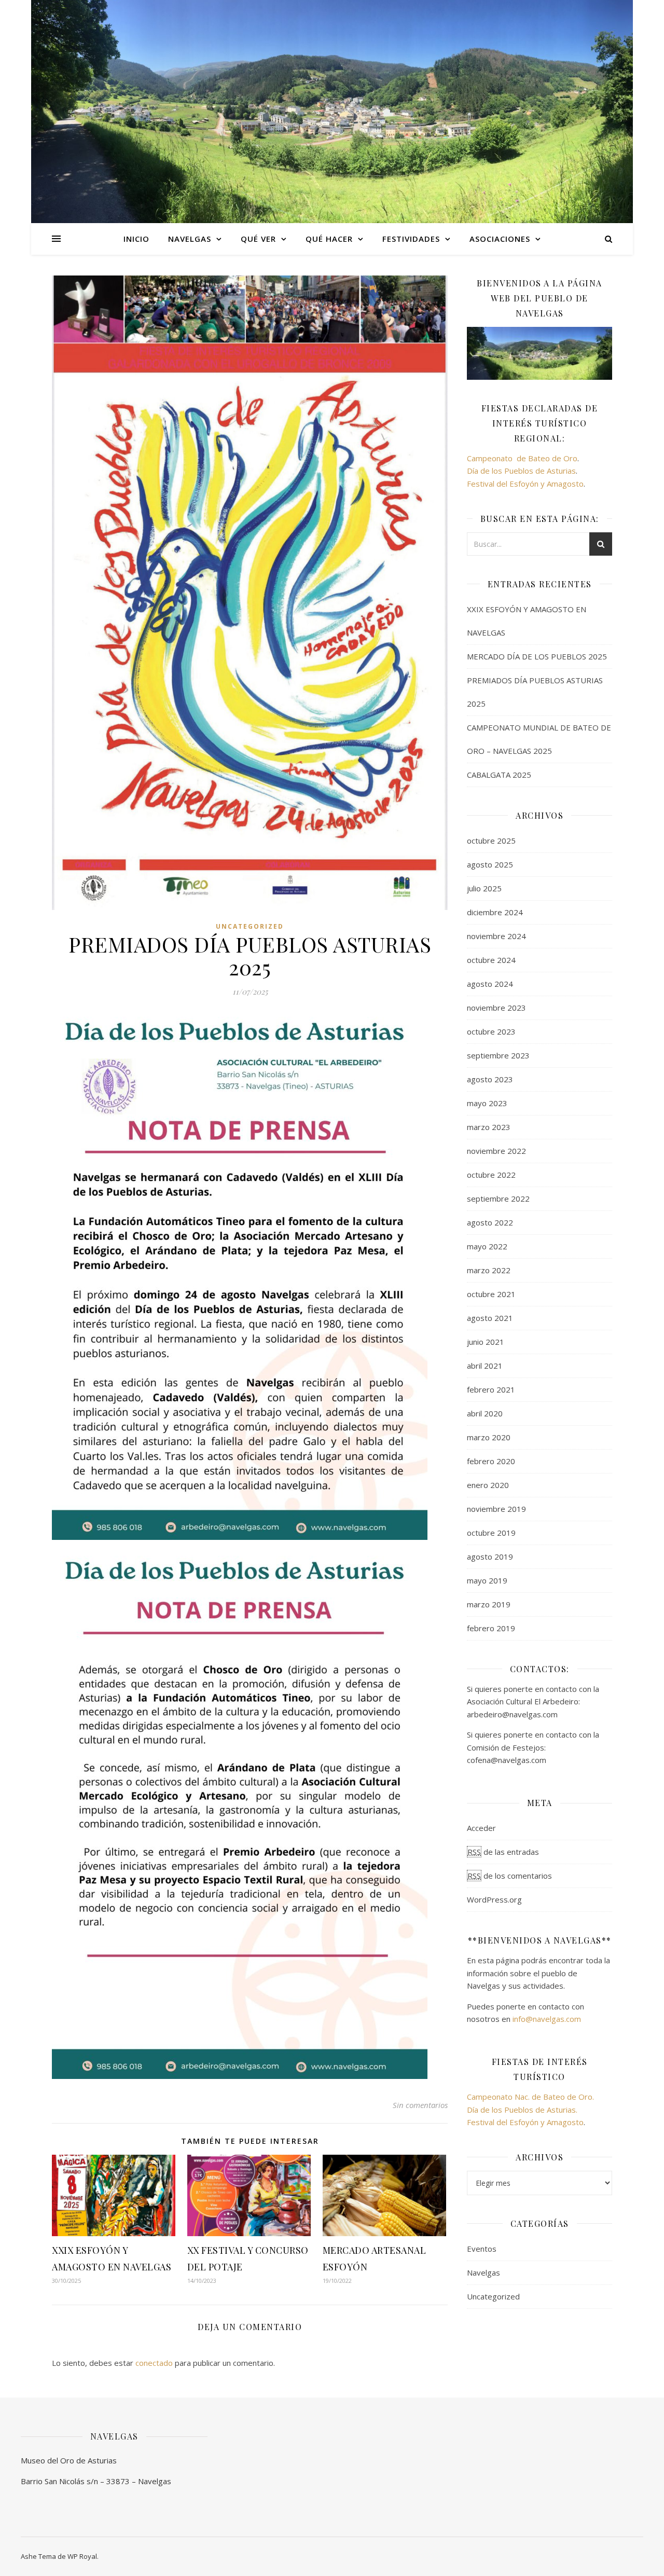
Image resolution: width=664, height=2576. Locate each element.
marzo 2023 (489, 1127)
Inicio (136, 239)
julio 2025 (484, 888)
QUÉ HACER (329, 239)
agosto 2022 (490, 1222)
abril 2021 (485, 1366)
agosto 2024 (490, 984)
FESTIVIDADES (411, 239)
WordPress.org (494, 1899)
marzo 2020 (489, 1437)
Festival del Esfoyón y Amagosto (525, 484)
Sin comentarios (420, 2105)
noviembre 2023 (496, 1008)
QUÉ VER (258, 239)
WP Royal (82, 2556)
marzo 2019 (489, 1604)
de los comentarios (510, 1876)
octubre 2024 (491, 960)
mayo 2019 (487, 1580)
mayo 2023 (487, 1103)
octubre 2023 (491, 1031)
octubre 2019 (491, 1533)
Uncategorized (250, 926)
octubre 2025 (491, 841)
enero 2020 (488, 1485)
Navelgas (483, 2272)
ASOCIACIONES (500, 239)
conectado (154, 2363)
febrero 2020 (491, 1461)
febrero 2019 (491, 1628)
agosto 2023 (490, 1079)
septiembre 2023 (498, 1055)
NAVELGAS (190, 239)
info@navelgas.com (547, 2019)
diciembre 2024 (495, 912)
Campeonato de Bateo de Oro (522, 458)
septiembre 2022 (498, 1199)
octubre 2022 (491, 1175)
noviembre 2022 (496, 1151)
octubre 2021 (491, 1294)
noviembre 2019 (496, 1509)
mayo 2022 (487, 1246)
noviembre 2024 (496, 936)
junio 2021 (486, 1342)
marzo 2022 (489, 1270)
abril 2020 (485, 1413)
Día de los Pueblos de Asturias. (522, 2110)
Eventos (482, 2249)
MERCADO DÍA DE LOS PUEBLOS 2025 (537, 656)
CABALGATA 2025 (499, 775)
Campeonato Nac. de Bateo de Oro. (530, 2097)
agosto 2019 (490, 1556)
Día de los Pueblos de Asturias (521, 471)
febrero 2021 (491, 1389)
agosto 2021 (490, 1318)
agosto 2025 (490, 864)
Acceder (481, 1828)
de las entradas (503, 1852)
